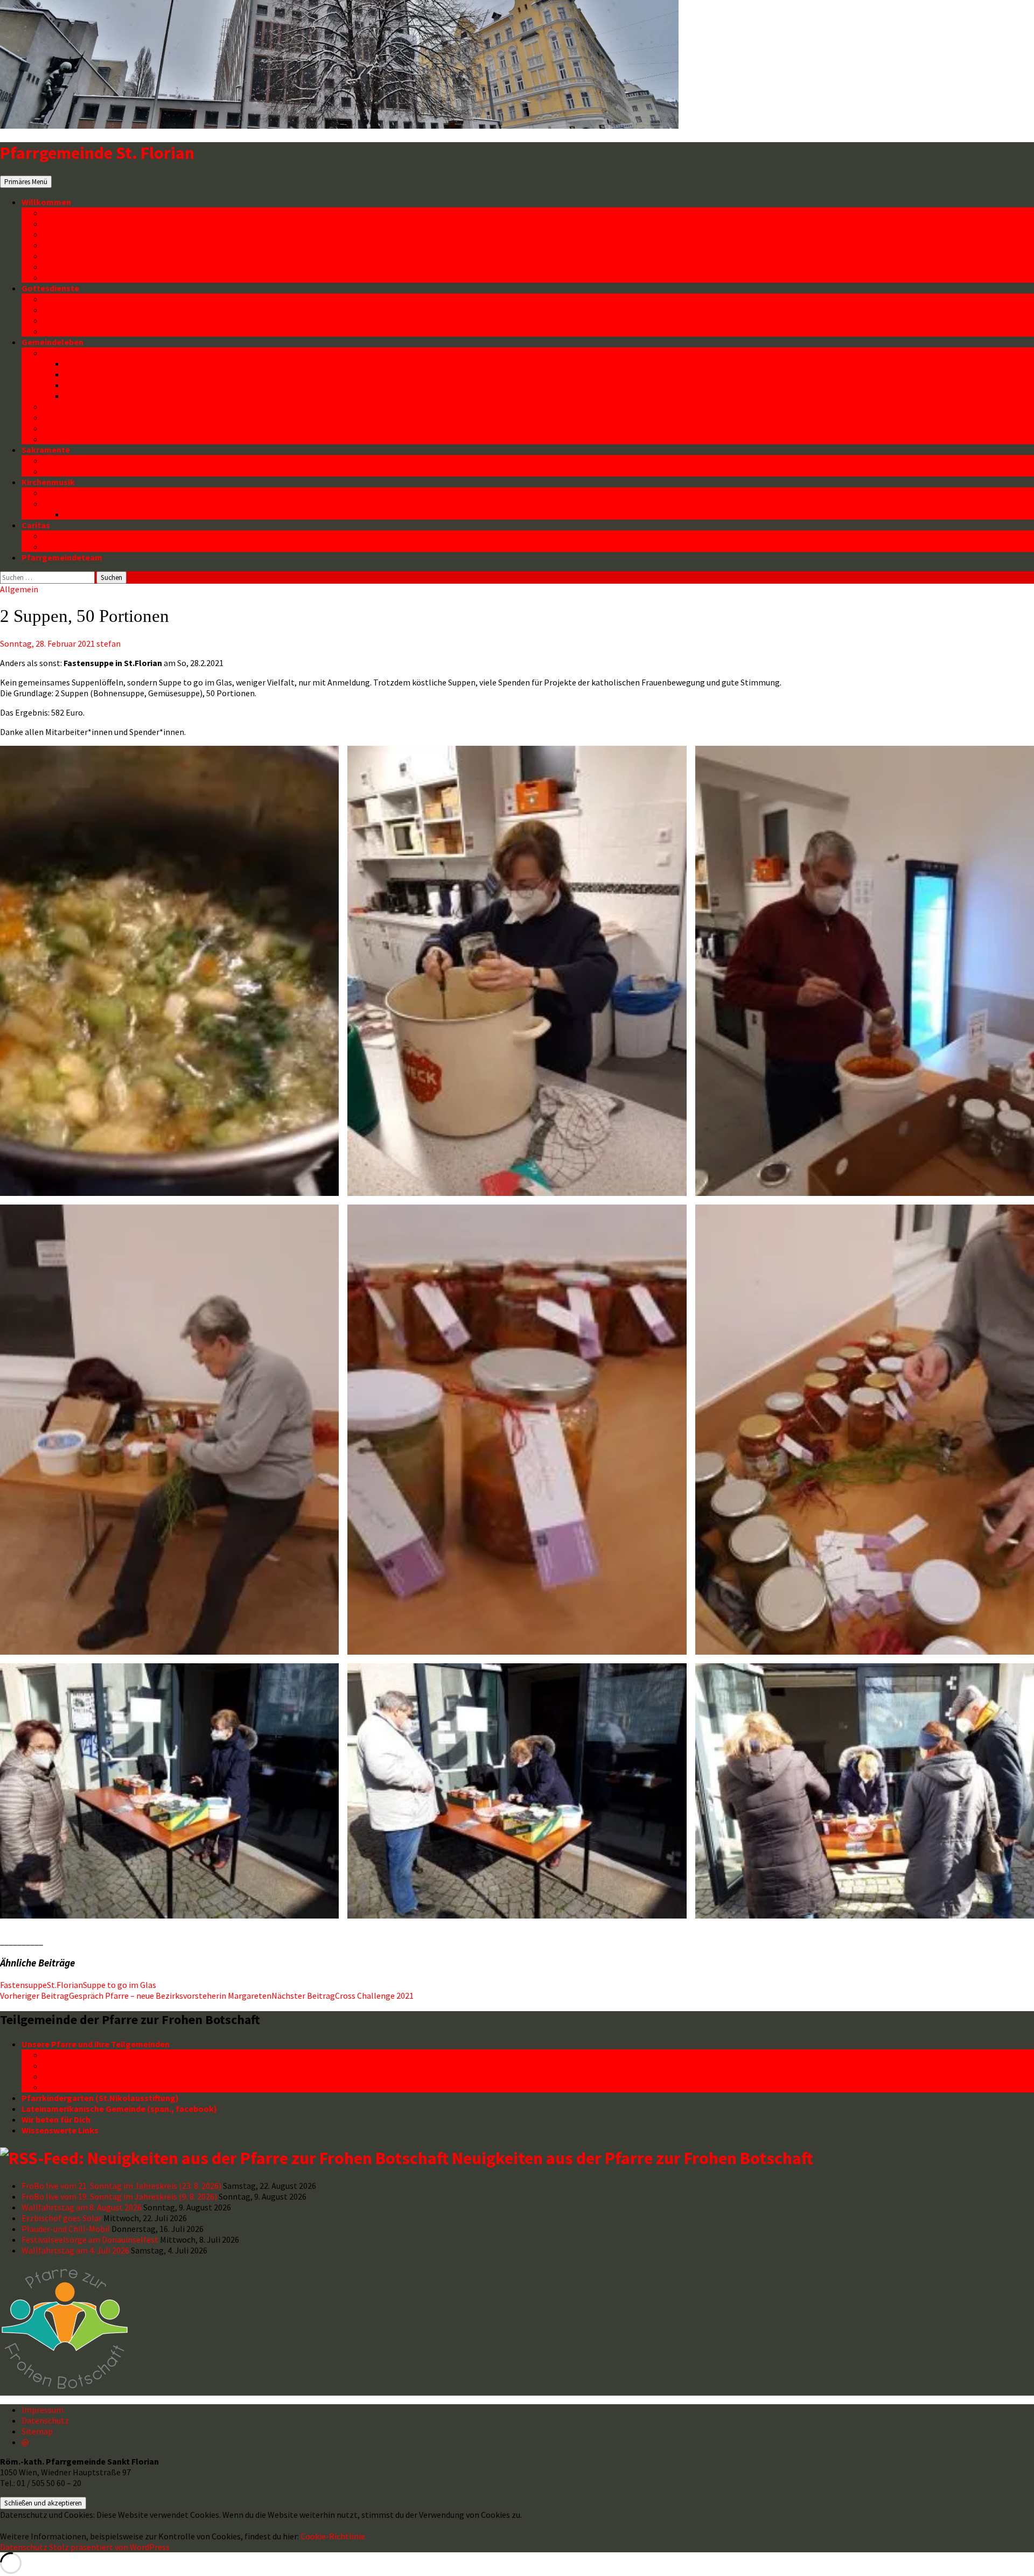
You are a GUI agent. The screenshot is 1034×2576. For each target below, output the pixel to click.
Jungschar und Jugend (109, 396)
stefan (109, 643)
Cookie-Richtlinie (333, 2536)
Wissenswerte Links (60, 2130)
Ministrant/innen (75, 331)
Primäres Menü (26, 182)
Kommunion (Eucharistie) (93, 460)
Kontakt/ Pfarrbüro (81, 267)
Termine (59, 223)
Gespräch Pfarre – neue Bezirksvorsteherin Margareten (136, 1996)
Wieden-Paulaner (76, 2087)
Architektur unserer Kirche (94, 256)
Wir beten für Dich (56, 2119)
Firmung (59, 471)
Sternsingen (67, 439)
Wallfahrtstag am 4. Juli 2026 (75, 2250)
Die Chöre (62, 503)
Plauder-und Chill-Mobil (66, 2229)
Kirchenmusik (48, 482)
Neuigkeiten (67, 213)
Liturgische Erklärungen (90, 320)
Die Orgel (61, 493)
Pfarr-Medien (69, 234)
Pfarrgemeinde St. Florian (97, 153)
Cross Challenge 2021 (343, 1996)
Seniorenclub (69, 407)
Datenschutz (68, 277)
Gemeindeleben (53, 342)
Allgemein (19, 589)
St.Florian (65, 1985)
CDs (72, 514)
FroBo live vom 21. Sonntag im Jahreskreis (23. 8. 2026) (121, 2186)
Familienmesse (72, 310)
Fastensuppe (23, 1985)
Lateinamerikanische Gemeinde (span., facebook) (119, 2109)
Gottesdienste (50, 288)
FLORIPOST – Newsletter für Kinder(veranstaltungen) (169, 374)
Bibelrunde (64, 417)
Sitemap (37, 2431)
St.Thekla (62, 2076)
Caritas (36, 525)
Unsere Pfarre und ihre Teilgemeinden (96, 2044)
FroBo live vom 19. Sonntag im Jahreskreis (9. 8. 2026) (119, 2196)
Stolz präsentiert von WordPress (109, 2547)
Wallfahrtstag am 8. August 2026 (82, 2207)
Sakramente (46, 450)
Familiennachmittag (104, 385)
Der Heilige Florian (79, 245)
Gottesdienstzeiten (82, 299)
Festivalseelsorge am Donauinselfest (90, 2239)
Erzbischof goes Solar (62, 2218)
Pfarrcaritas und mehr (86, 547)
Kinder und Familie (79, 353)
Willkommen (46, 202)
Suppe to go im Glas (120, 1985)
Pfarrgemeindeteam (62, 557)
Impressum (43, 2410)
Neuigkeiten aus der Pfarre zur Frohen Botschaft (633, 2158)
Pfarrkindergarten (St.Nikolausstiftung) (100, 2098)
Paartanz (61, 428)
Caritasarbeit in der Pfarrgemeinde (111, 536)
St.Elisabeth (67, 2055)
